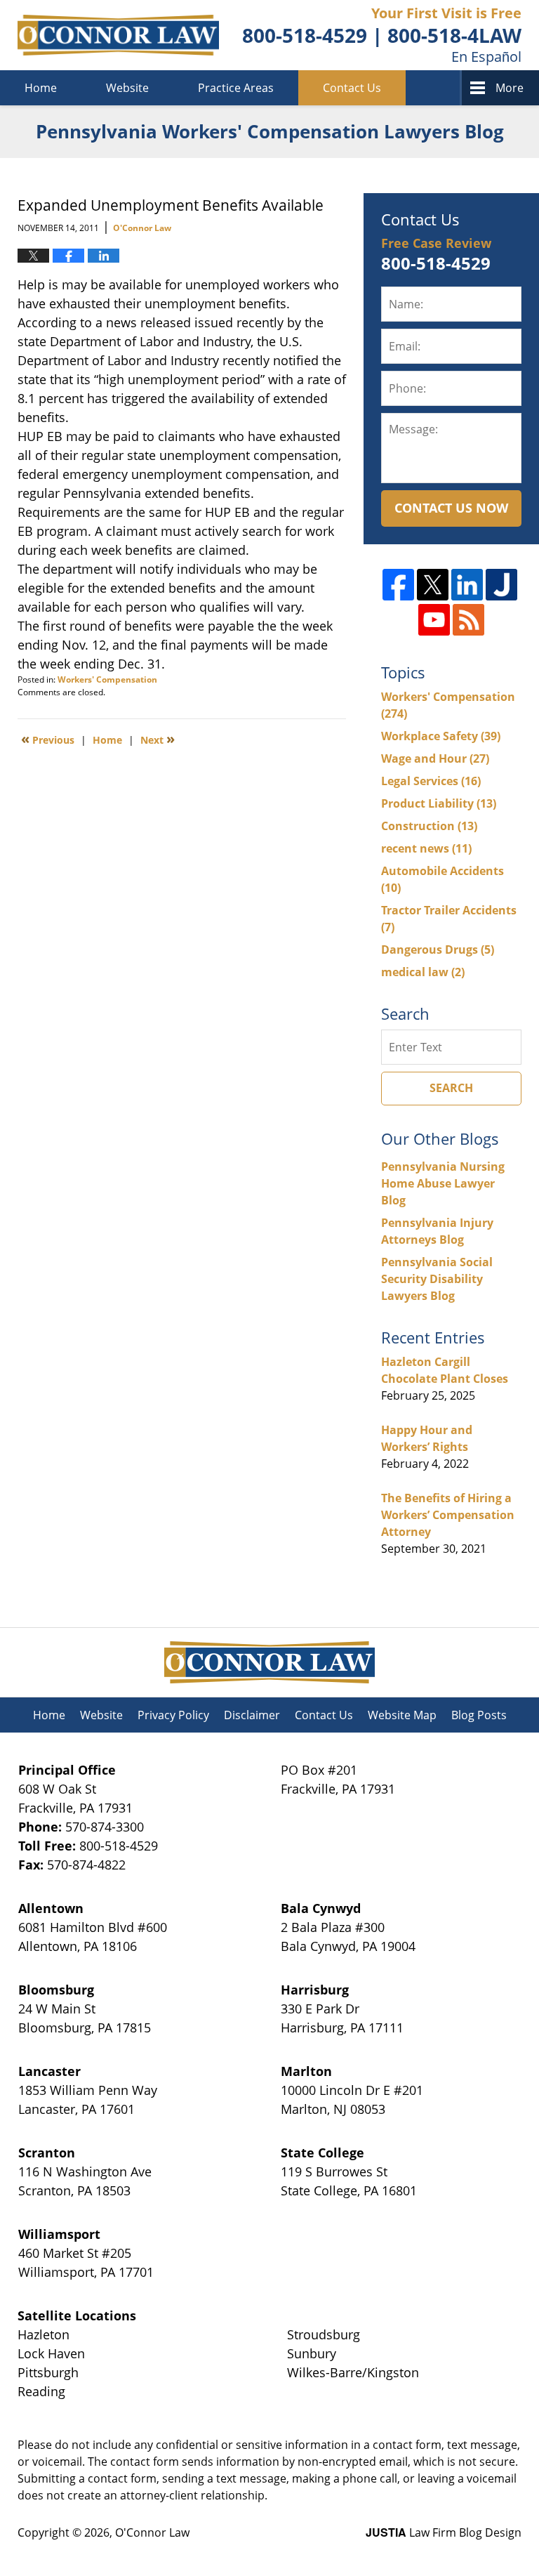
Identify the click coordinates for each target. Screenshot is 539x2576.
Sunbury (312, 2353)
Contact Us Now (451, 508)
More (510, 88)
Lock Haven (51, 2353)
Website (127, 88)
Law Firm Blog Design (444, 2532)
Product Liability (439, 803)
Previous (48, 739)
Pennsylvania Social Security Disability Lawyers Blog (437, 1279)
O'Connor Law (152, 2532)
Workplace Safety (441, 736)
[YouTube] (434, 620)
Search (451, 1088)
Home (41, 88)
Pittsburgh (48, 2372)
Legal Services (431, 781)
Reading (41, 2391)
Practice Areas (236, 88)
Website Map (402, 1715)
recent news (426, 848)
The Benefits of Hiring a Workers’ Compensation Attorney (448, 1515)
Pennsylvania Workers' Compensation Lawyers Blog (118, 35)
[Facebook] (398, 585)
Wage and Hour (435, 758)
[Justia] (501, 585)
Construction (429, 826)
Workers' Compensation (107, 679)
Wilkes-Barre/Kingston (353, 2372)
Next (158, 739)
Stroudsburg (324, 2334)
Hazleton (44, 2334)
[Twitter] (433, 585)
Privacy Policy (173, 1715)
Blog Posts (479, 1715)
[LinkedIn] (467, 585)
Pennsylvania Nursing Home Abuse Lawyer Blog (443, 1183)
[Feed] (468, 620)
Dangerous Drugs (438, 949)
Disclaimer (252, 1715)
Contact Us (352, 88)
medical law (423, 972)
